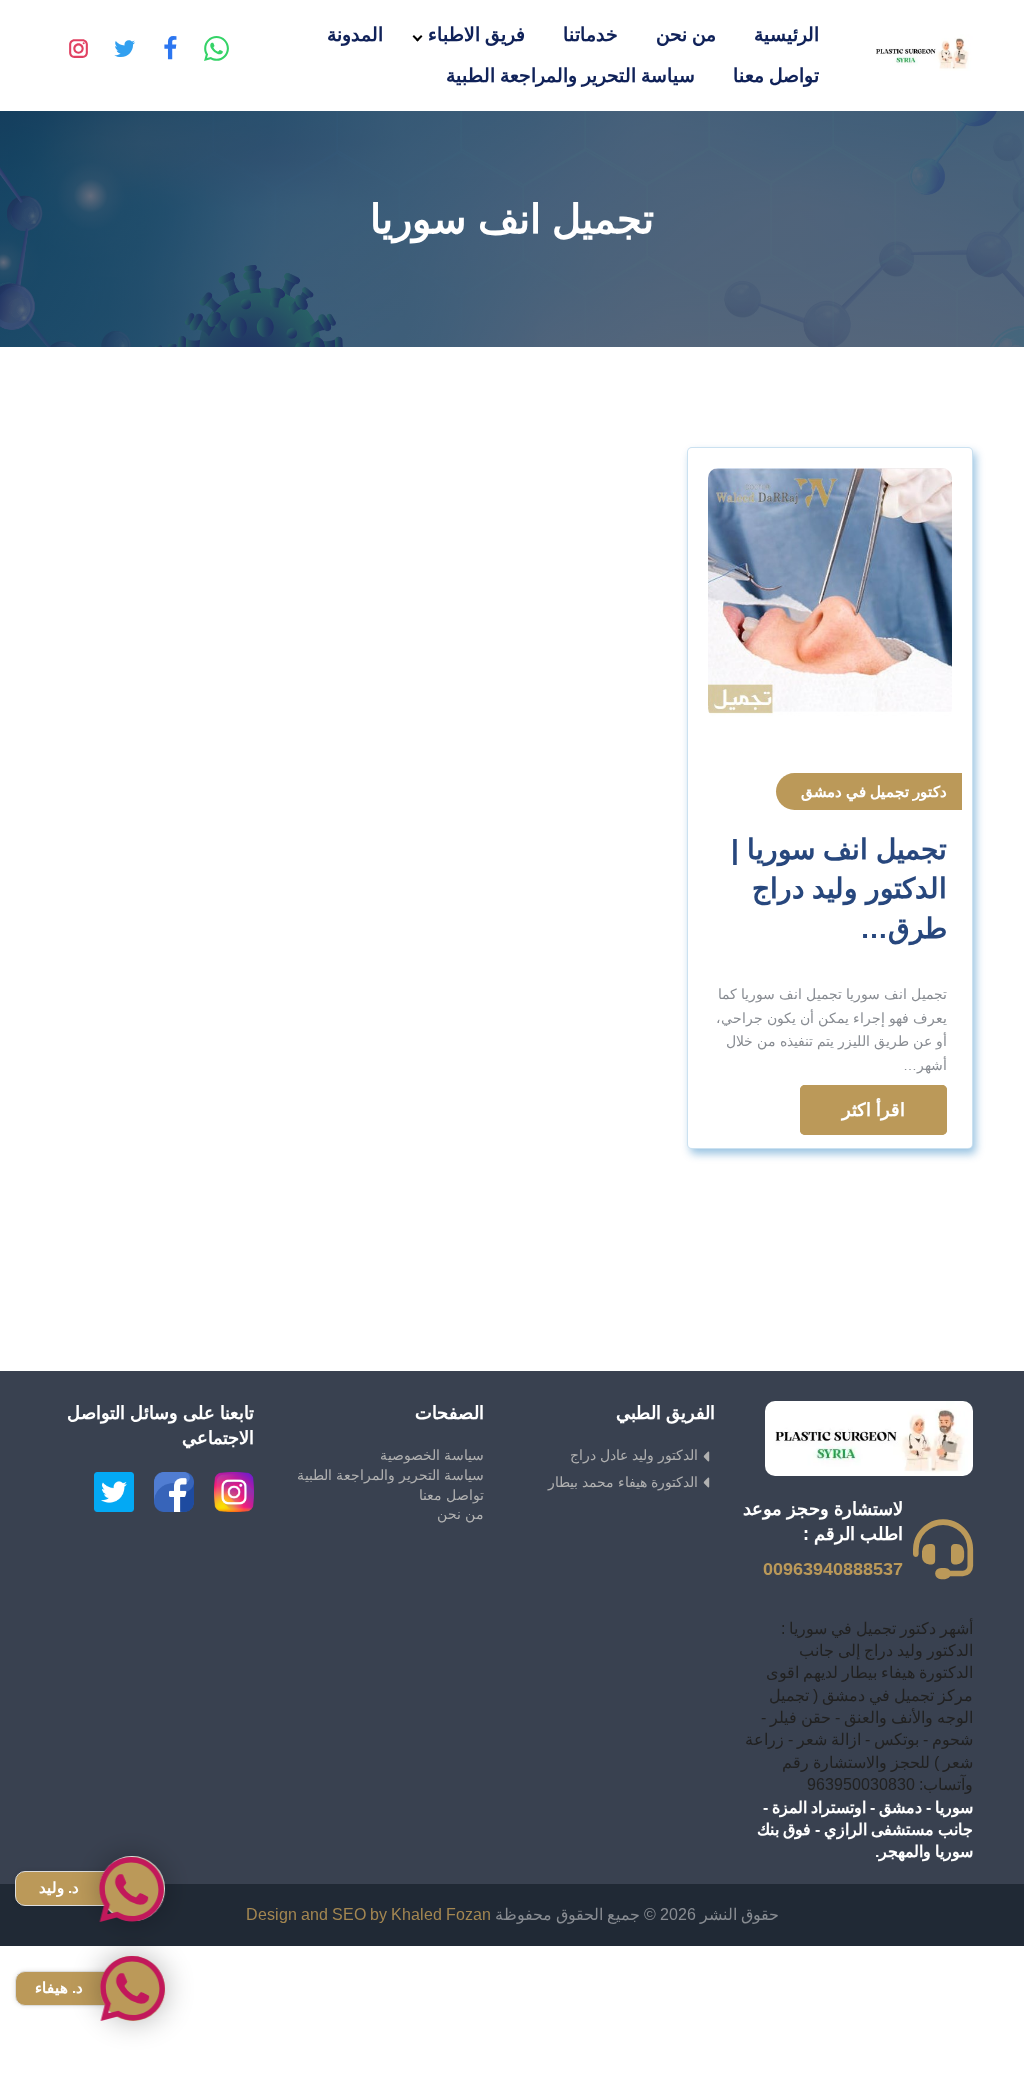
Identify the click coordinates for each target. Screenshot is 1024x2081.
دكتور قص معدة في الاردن (937, 2001)
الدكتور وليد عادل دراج (634, 1455)
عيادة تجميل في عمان (952, 2068)
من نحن (686, 34)
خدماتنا (590, 34)
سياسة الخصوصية (432, 1455)
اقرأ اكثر (873, 1110)
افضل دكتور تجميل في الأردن (928, 2046)
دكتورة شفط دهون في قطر (933, 1956)
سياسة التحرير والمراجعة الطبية (570, 75)
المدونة (355, 34)
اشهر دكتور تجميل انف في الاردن (916, 2023)
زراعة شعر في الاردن (953, 1979)
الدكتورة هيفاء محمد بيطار (623, 1482)
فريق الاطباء (476, 34)
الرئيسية (786, 34)
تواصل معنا (776, 75)
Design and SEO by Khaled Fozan (368, 1914)
